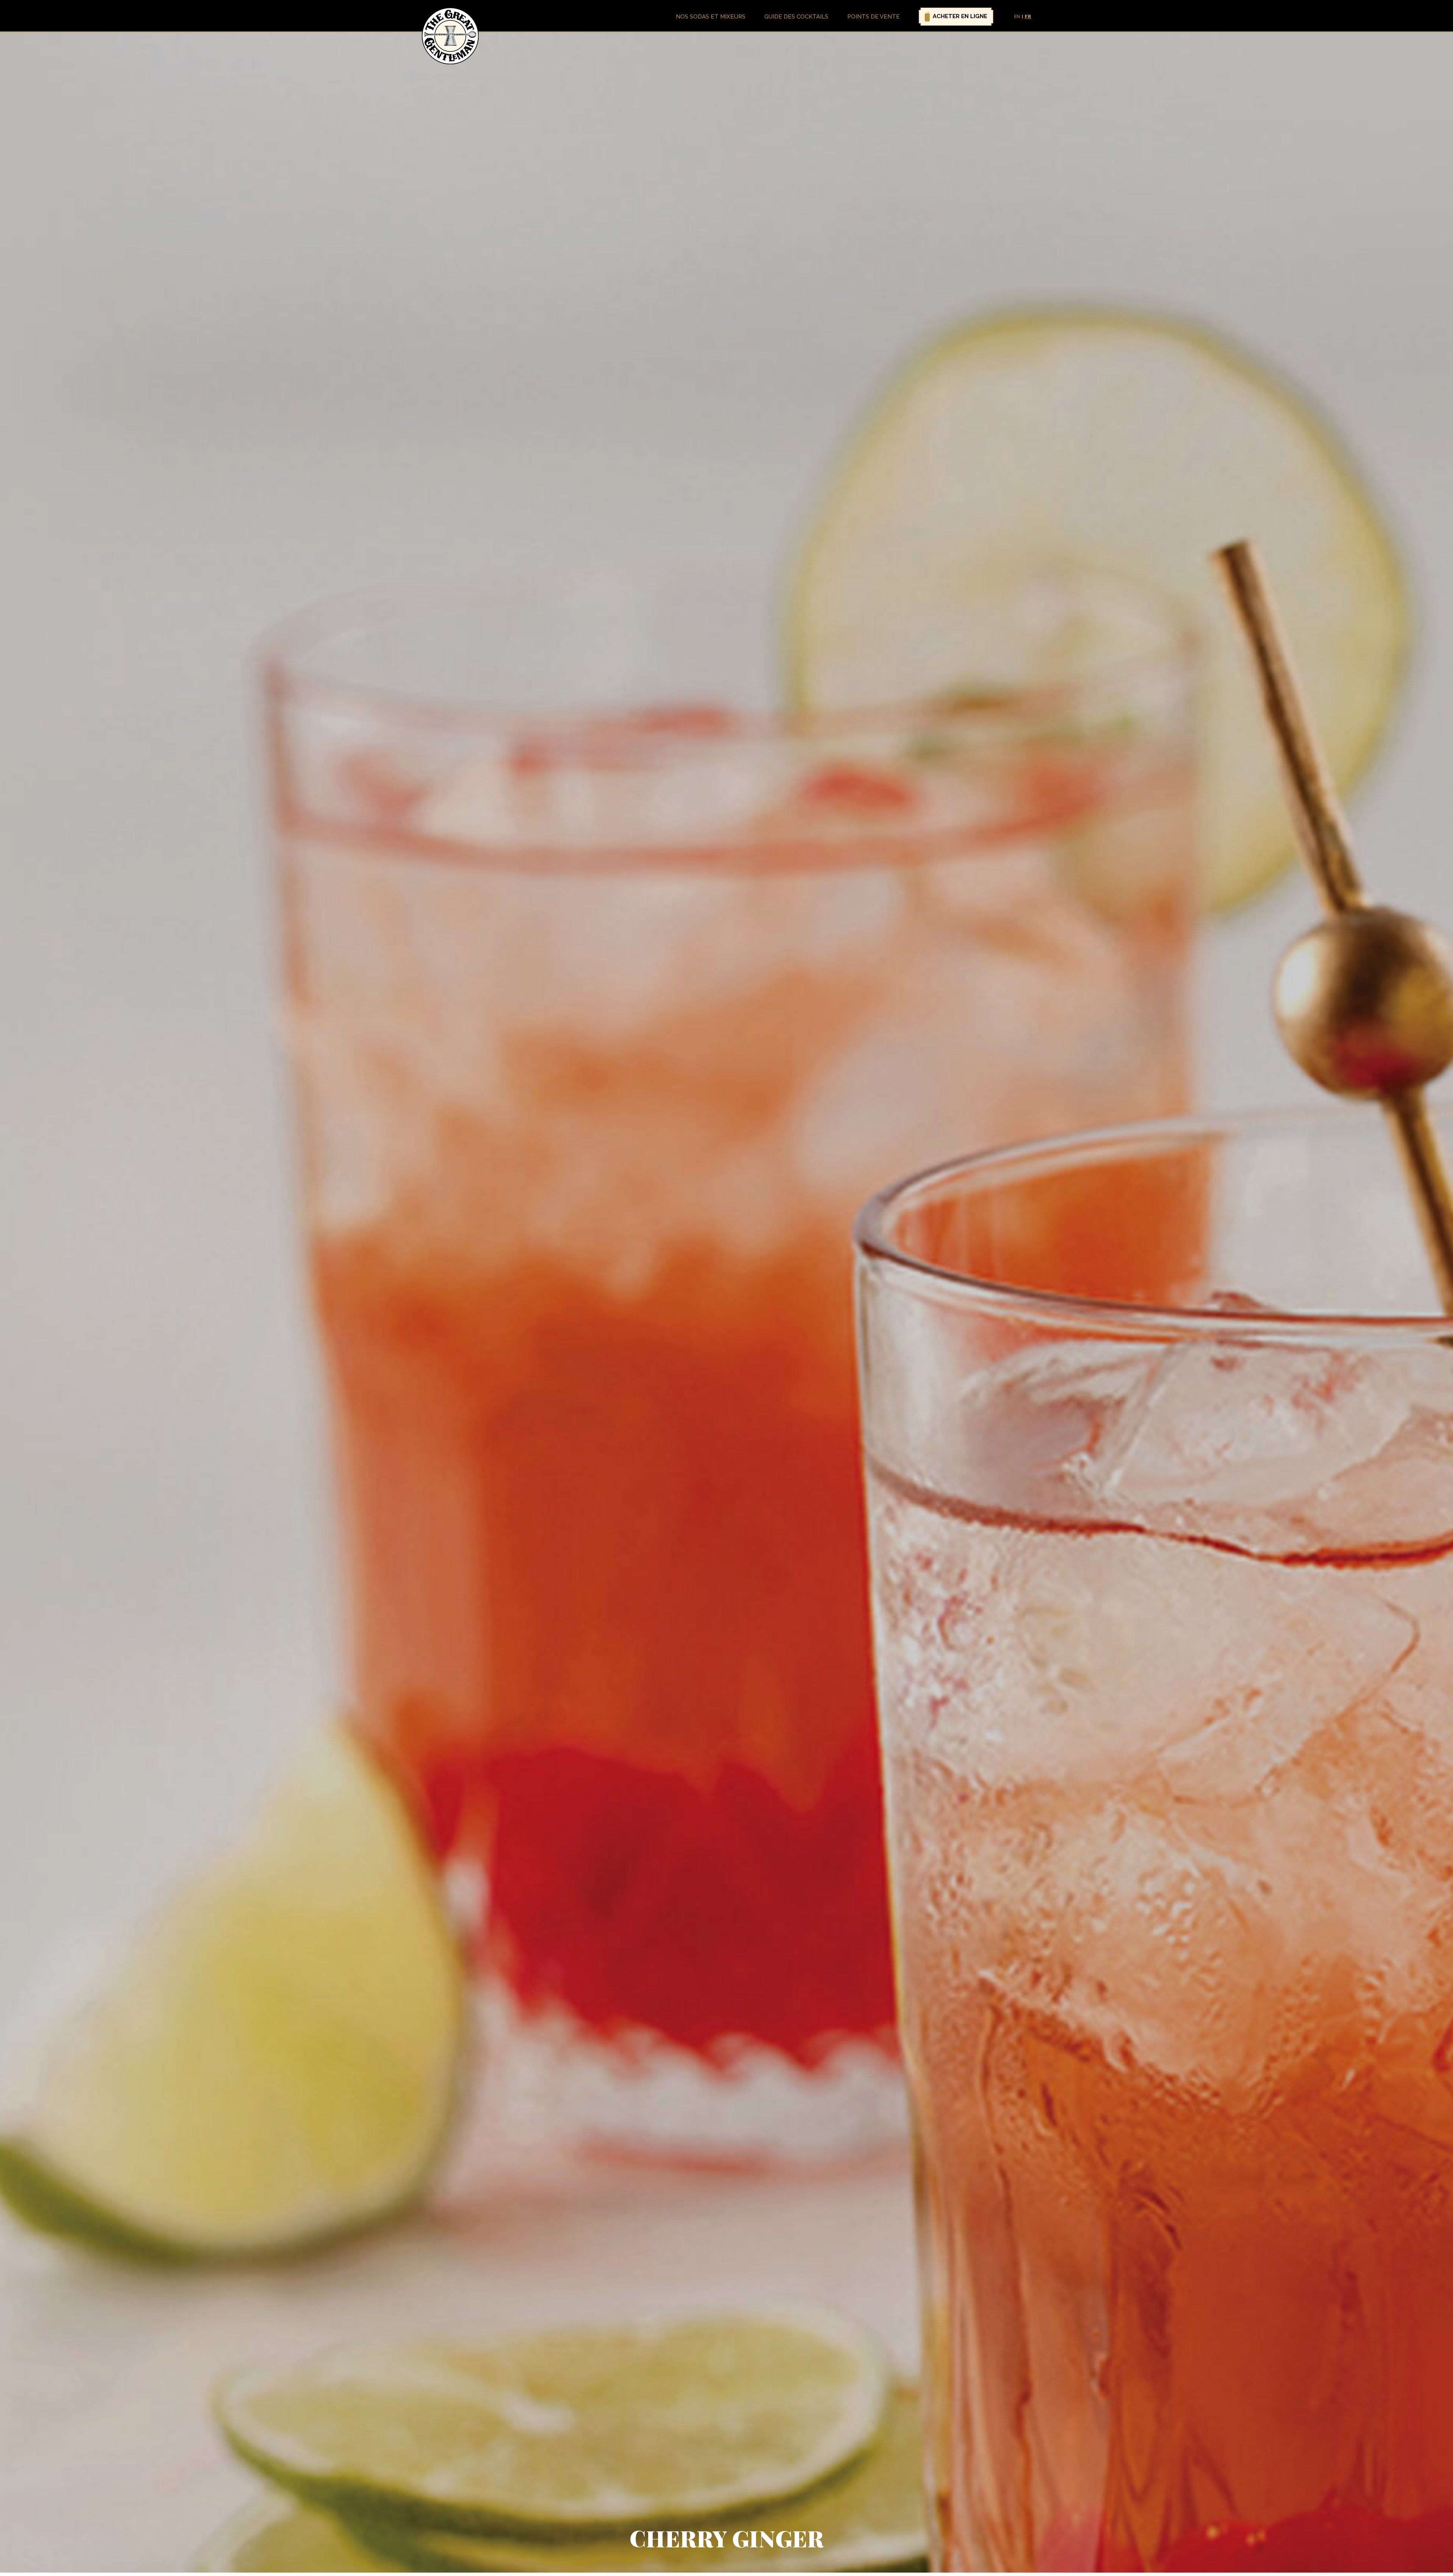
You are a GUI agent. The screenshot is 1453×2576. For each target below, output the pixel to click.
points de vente (874, 17)
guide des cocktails (796, 17)
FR (1028, 17)
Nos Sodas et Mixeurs (711, 17)
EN (1017, 17)
